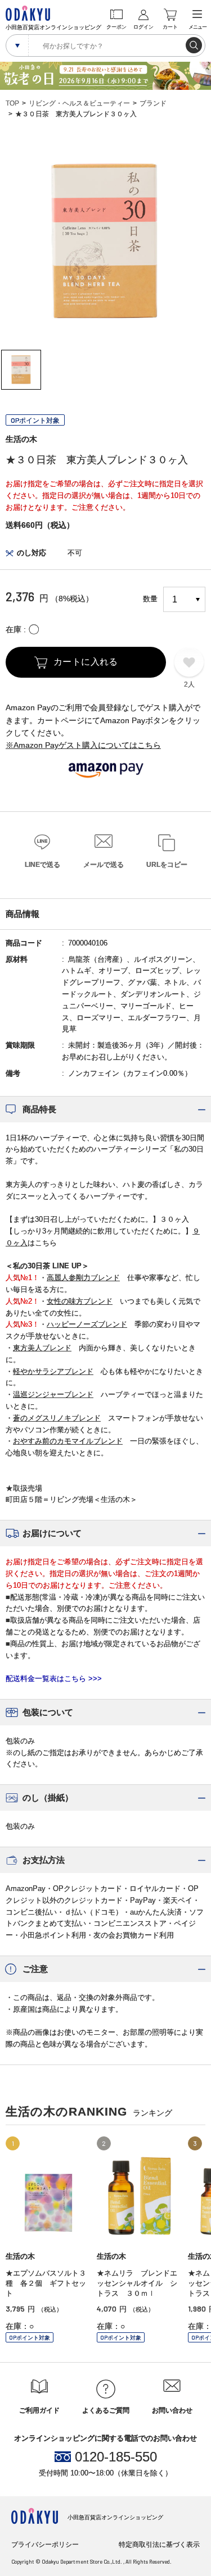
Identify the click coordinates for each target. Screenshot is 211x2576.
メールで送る (104, 865)
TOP (12, 103)
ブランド (153, 103)
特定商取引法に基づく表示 (159, 2545)
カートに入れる (86, 662)
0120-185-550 (116, 2457)
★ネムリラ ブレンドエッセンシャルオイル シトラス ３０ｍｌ (137, 2283)
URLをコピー (167, 865)
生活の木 (21, 439)
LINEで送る (42, 865)
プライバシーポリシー (45, 2545)
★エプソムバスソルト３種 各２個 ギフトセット (46, 2283)
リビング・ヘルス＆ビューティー (79, 103)
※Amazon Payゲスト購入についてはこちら (83, 745)
